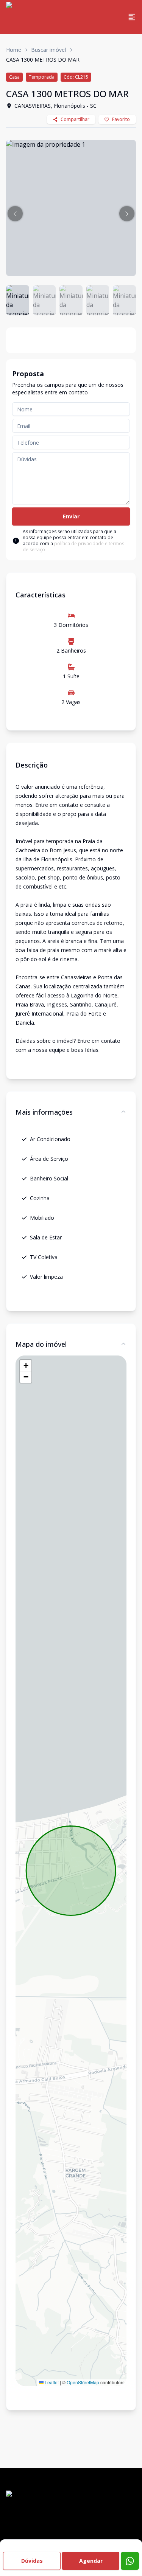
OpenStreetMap (83, 2382)
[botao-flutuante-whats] (130, 2561)
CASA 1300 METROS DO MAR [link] (43, 60)
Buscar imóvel (48, 50)
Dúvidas (32, 2561)
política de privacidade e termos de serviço (73, 547)
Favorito (121, 119)
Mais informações (44, 1112)
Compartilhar (75, 119)
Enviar (71, 516)
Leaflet (51, 2382)
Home (14, 50)
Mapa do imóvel (41, 1344)
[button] (15, 214)
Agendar (91, 2561)
